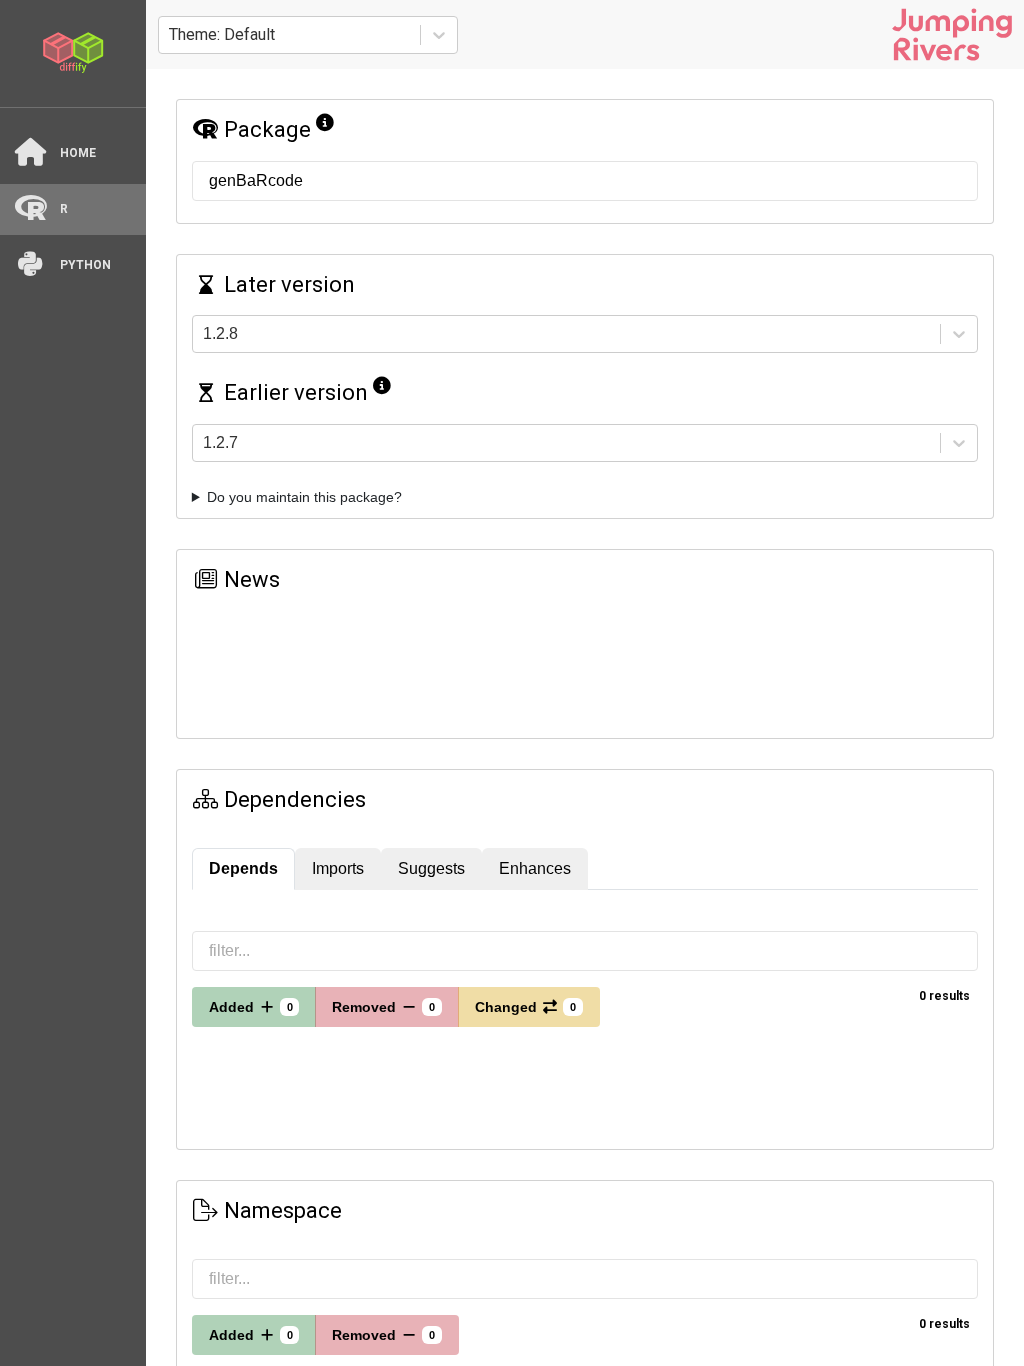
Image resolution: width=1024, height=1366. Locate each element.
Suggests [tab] (431, 868)
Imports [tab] (338, 868)
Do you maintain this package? (304, 497)
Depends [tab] (243, 868)
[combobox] (171, 35)
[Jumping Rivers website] (952, 34)
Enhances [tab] (535, 868)
